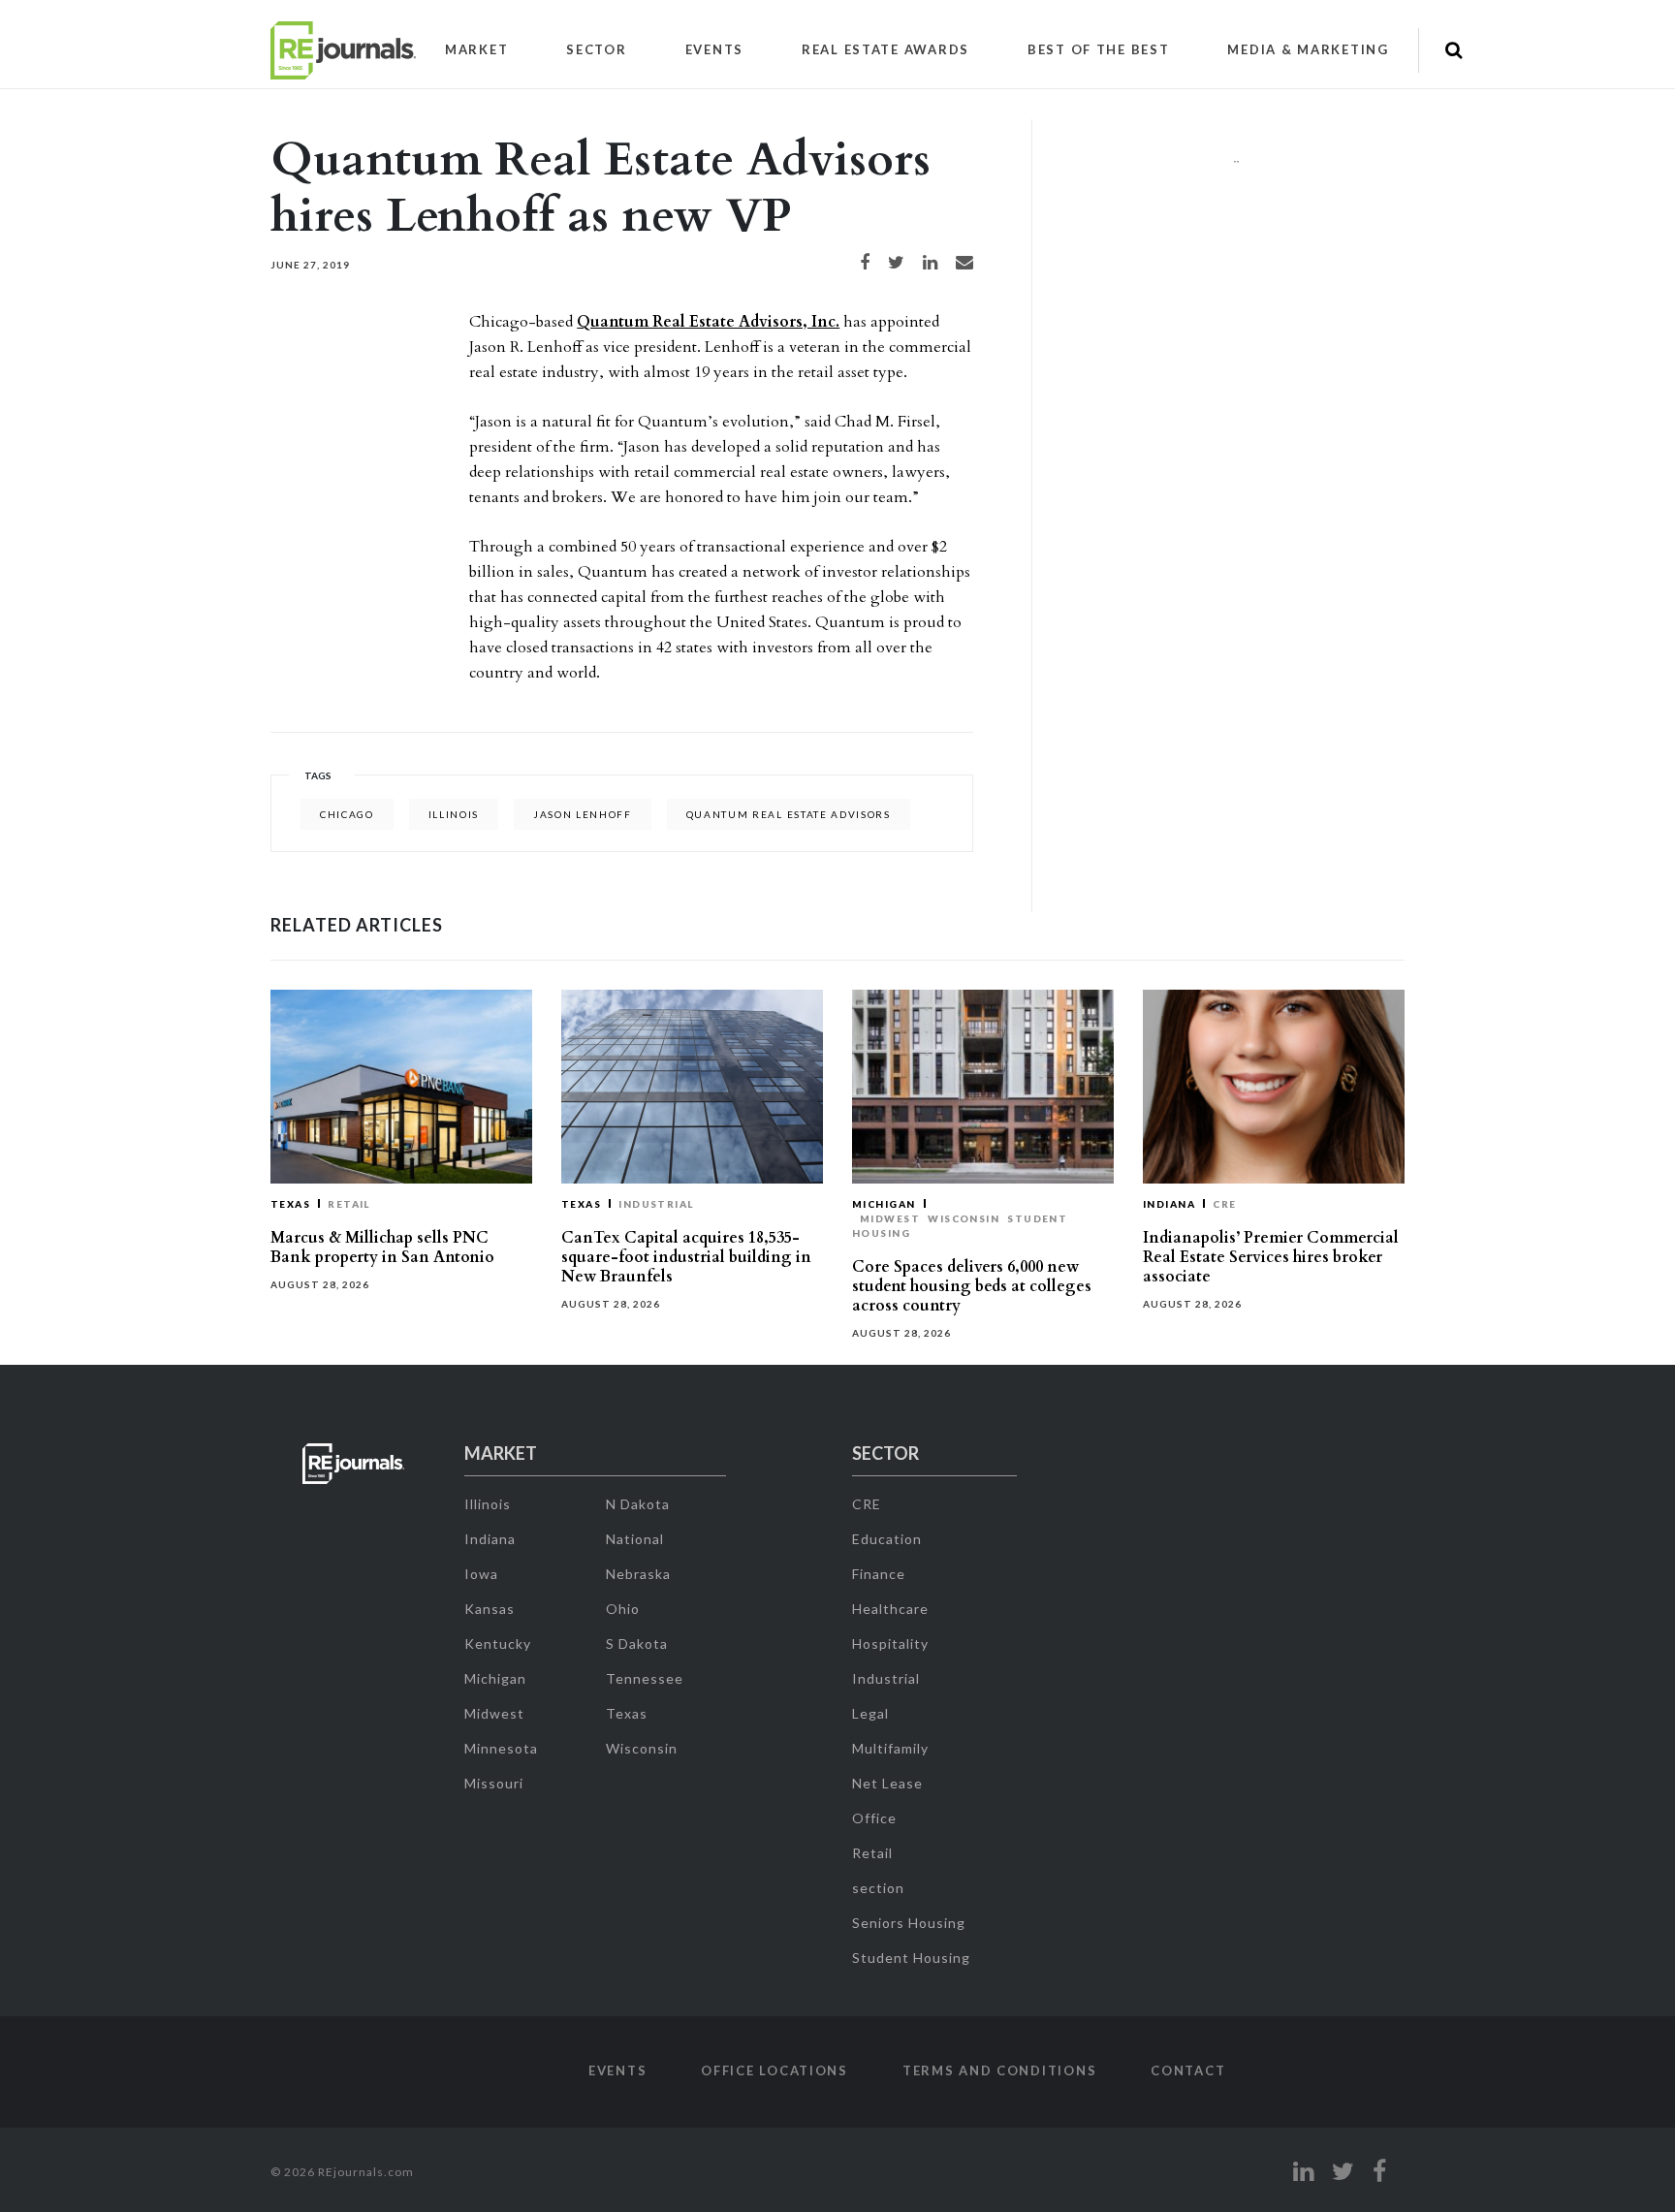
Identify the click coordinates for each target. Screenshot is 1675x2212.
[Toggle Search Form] (1454, 50)
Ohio (623, 1609)
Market (476, 49)
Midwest (890, 1218)
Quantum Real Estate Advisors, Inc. (708, 322)
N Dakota (638, 1504)
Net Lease (887, 1783)
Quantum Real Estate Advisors (789, 814)
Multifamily (890, 1748)
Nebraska (638, 1574)
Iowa (481, 1574)
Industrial (656, 1204)
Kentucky (498, 1643)
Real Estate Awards (885, 49)
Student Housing (911, 1958)
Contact (1188, 2070)
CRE (1224, 1204)
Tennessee (645, 1678)
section (878, 1888)
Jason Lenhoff (583, 814)
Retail (349, 1204)
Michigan (884, 1204)
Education (887, 1539)
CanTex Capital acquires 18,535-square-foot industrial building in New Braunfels (686, 1257)
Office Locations (774, 2070)
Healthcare (890, 1609)
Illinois (454, 814)
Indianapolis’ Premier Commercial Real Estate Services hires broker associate (1271, 1257)
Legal (870, 1713)
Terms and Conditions (999, 2070)
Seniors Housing (909, 1923)
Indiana (1169, 1204)
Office (874, 1818)
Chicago (347, 814)
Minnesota (501, 1748)
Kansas (490, 1609)
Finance (879, 1574)
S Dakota (637, 1643)
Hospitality (890, 1643)
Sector (596, 49)
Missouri (494, 1783)
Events (714, 49)
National (635, 1539)
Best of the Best (1099, 49)
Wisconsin (964, 1218)
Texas (290, 1204)
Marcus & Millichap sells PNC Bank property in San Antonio (382, 1248)
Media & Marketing (1308, 49)
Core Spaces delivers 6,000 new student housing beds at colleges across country (972, 1286)
